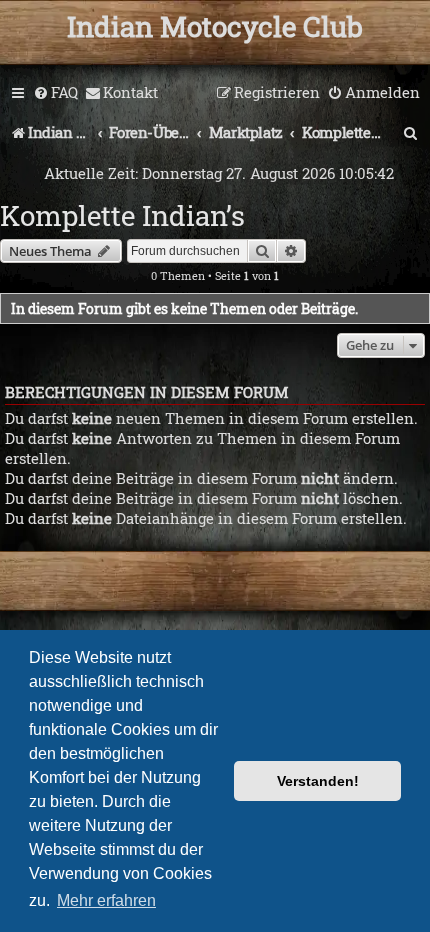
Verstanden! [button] (318, 781)
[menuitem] (55, 93)
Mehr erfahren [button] (106, 900)
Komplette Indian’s (122, 215)
